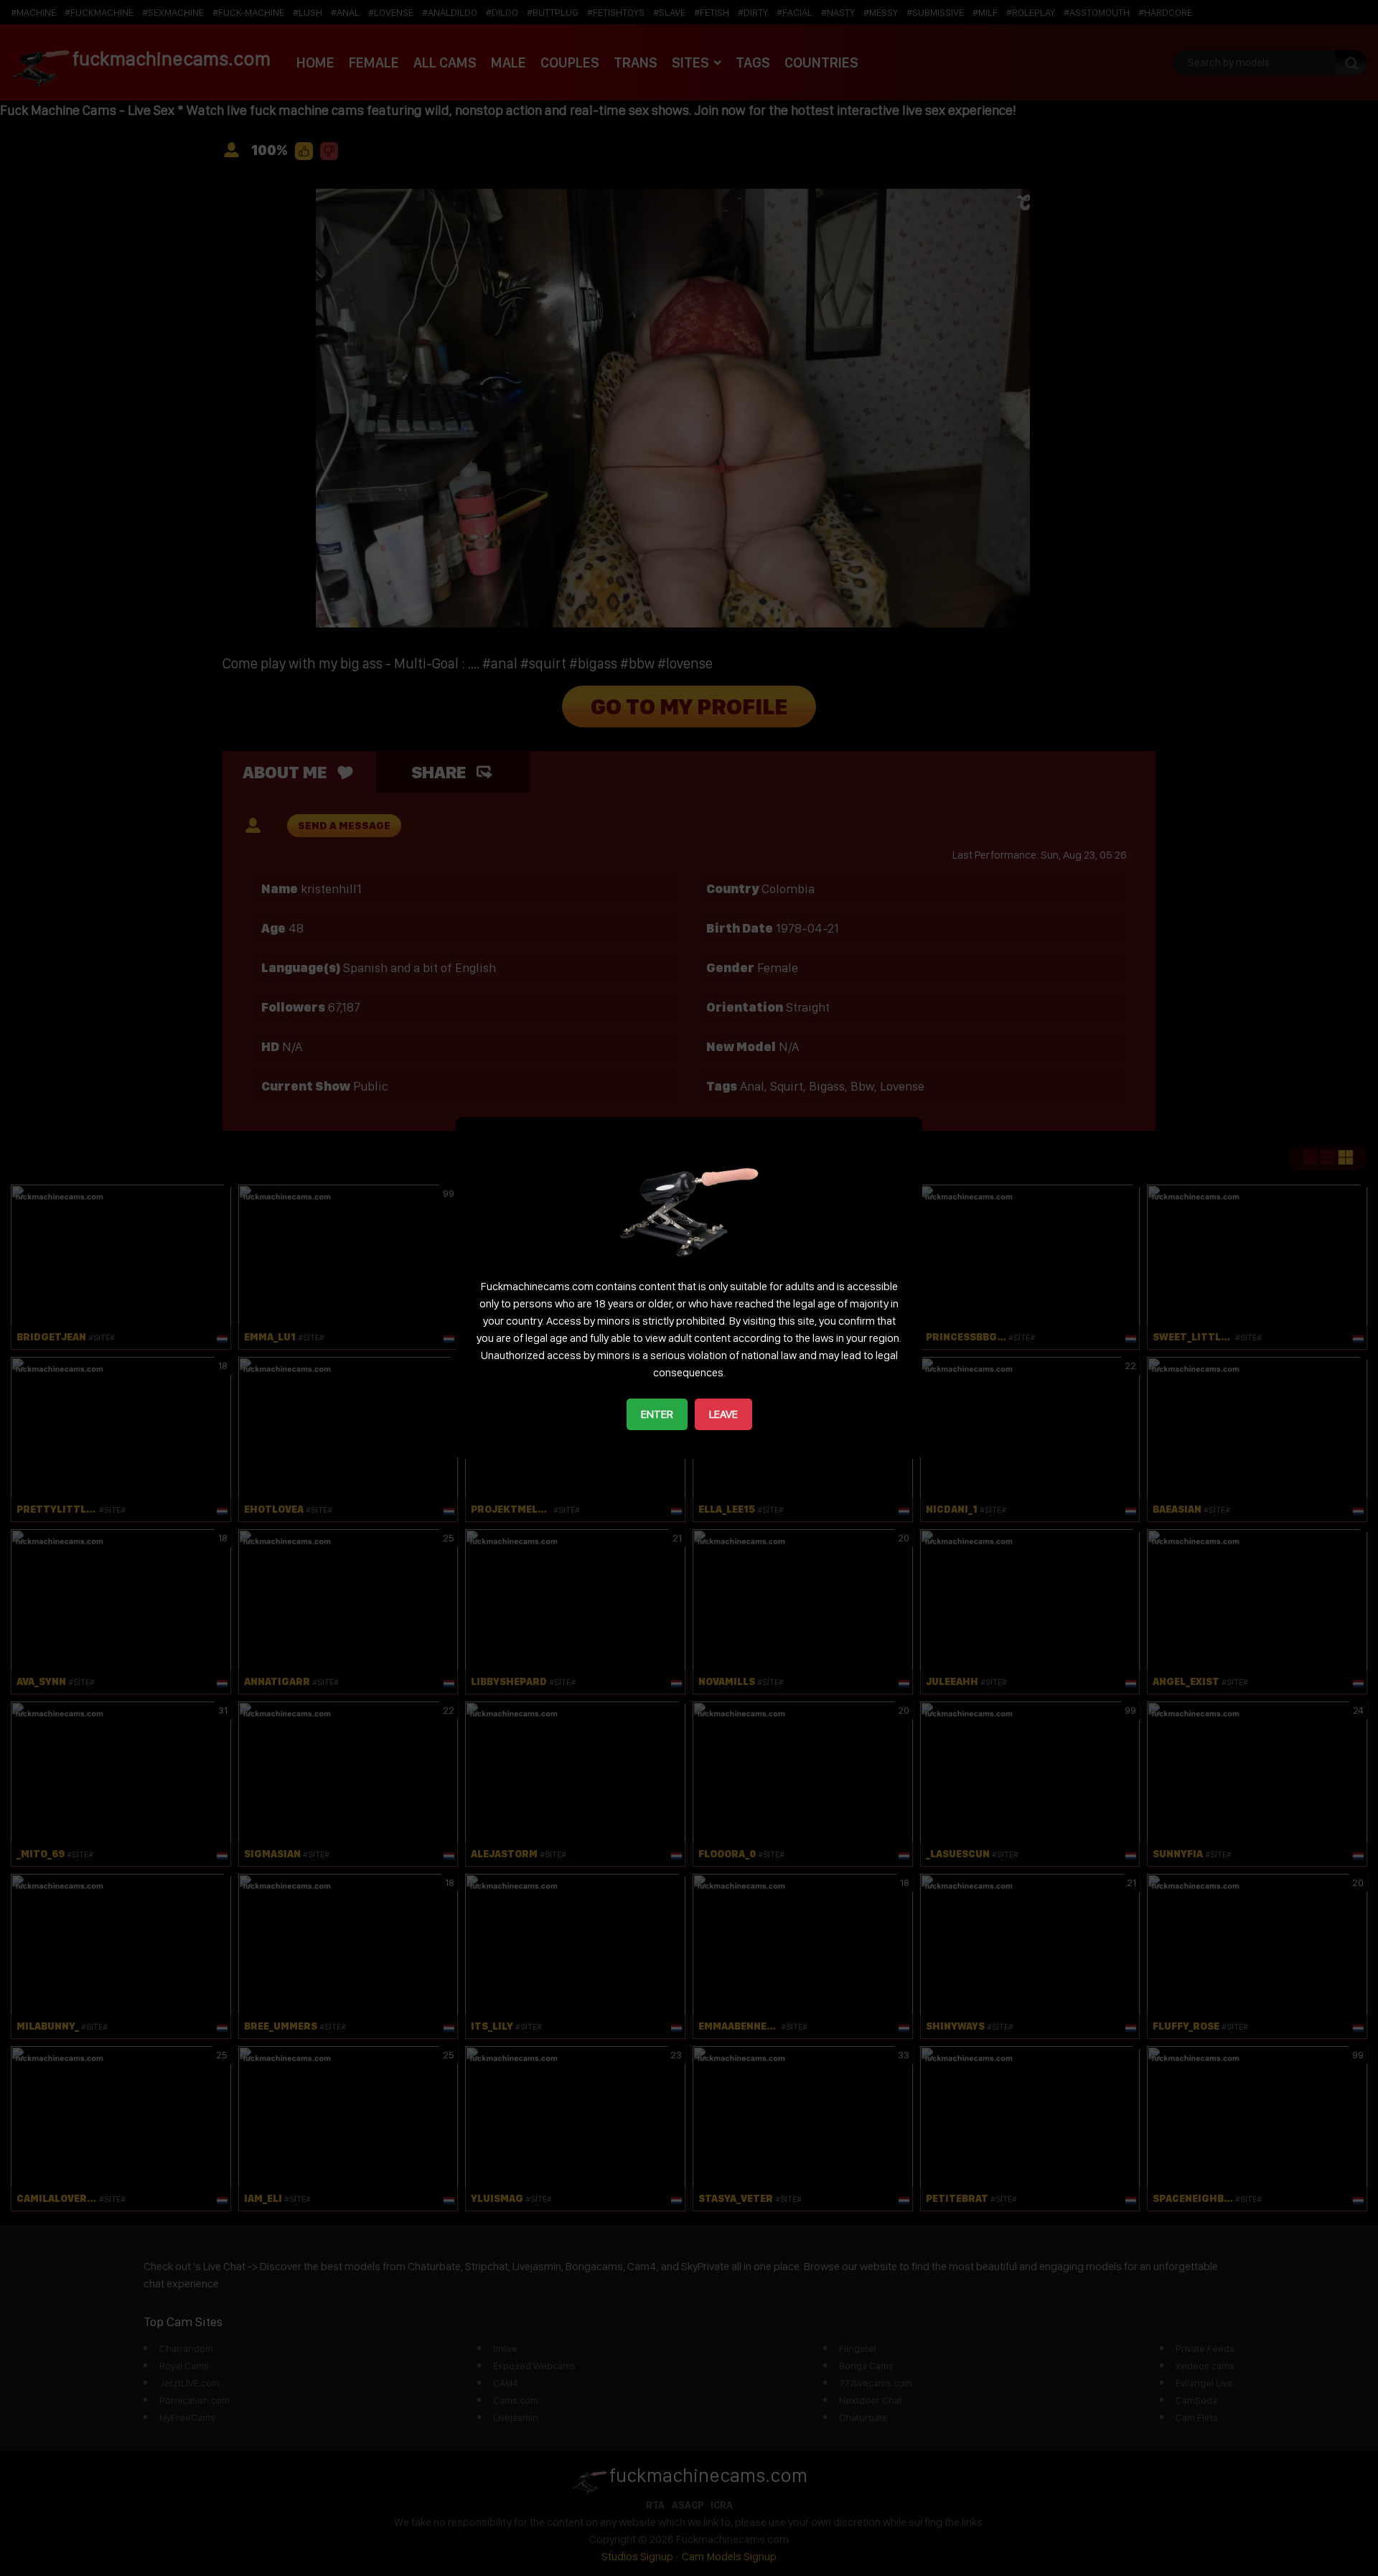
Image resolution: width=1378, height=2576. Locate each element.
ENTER (657, 1414)
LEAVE (723, 1414)
